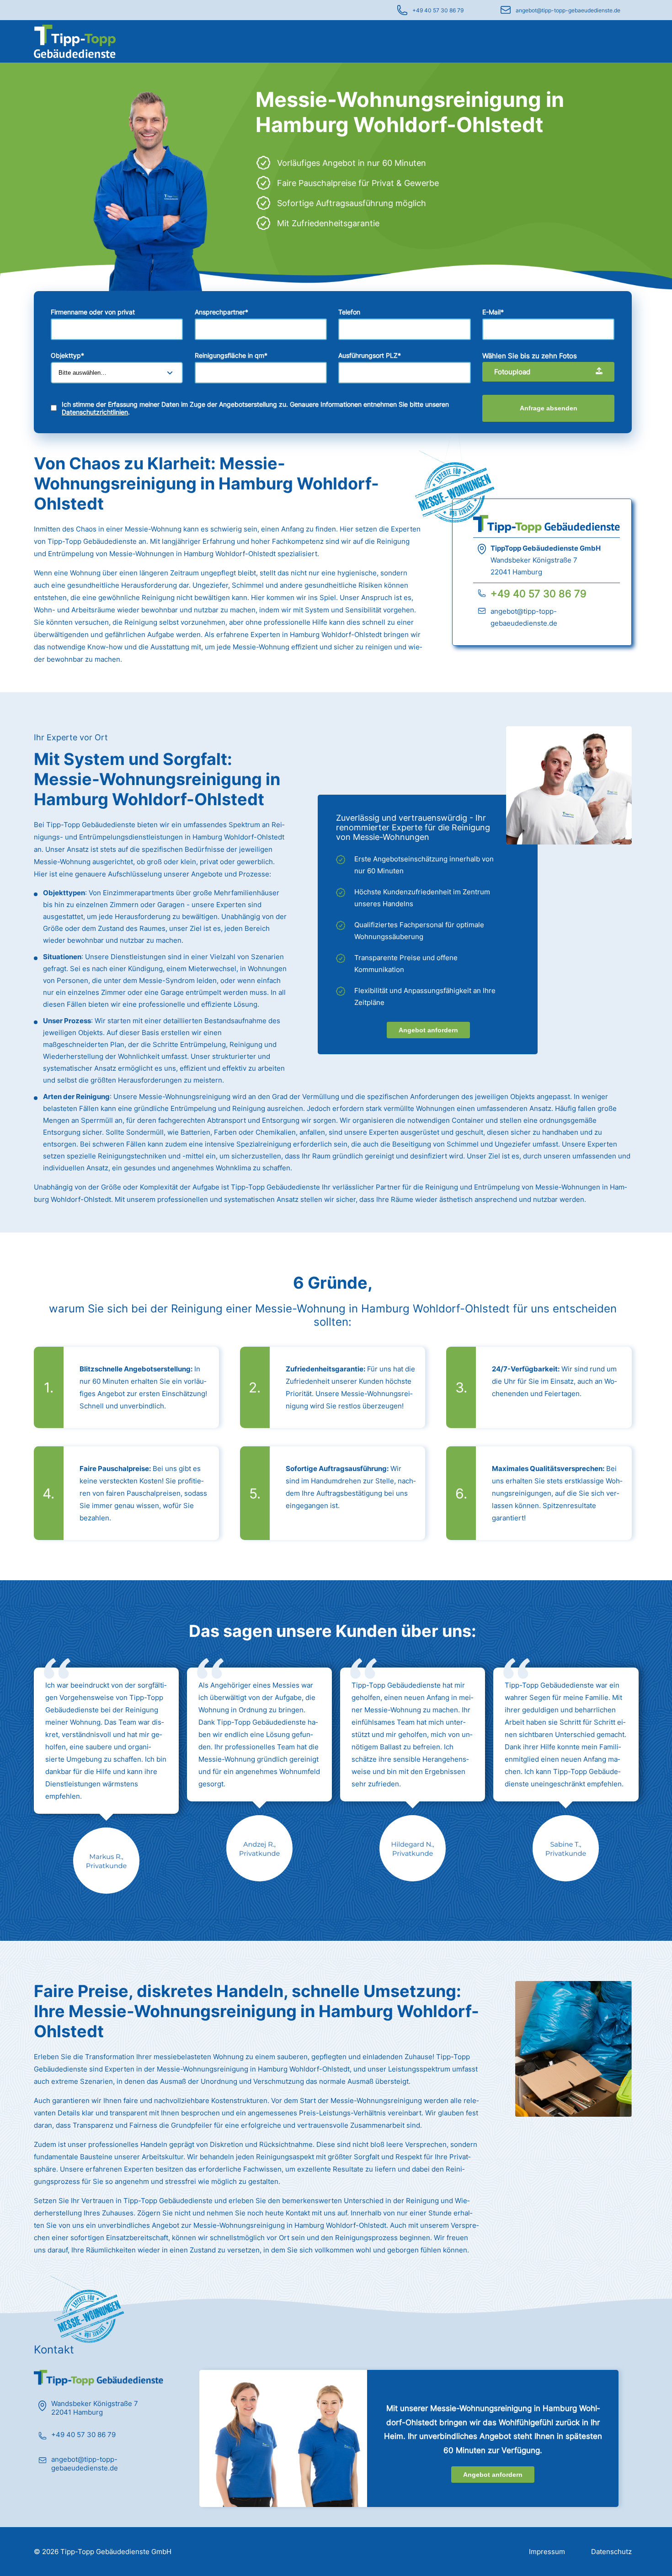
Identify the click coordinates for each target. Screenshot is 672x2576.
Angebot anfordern (428, 1030)
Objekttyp (67, 355)
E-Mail (493, 312)
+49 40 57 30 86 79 (438, 10)
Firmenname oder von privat (93, 312)
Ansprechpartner (221, 312)
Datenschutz (611, 2552)
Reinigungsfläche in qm (231, 355)
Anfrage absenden (549, 408)
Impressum (547, 2552)
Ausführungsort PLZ (370, 355)
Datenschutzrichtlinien (95, 412)
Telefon (349, 312)
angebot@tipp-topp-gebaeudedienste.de (568, 10)
